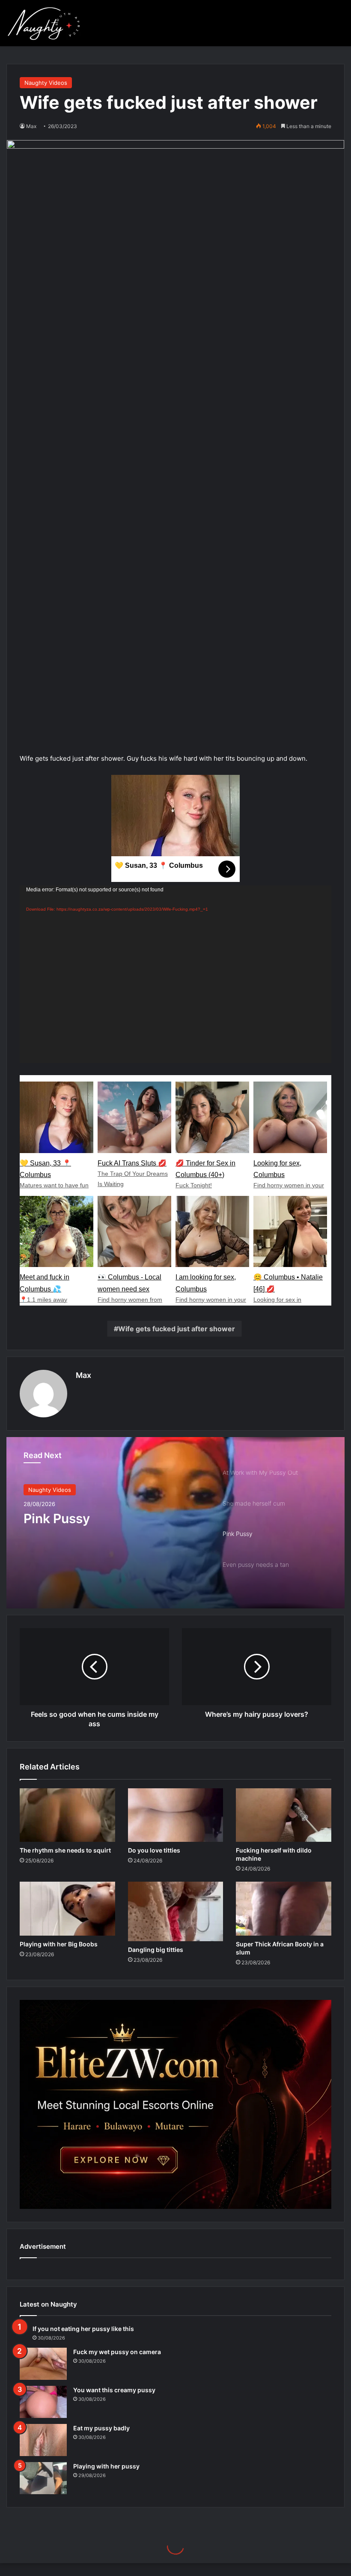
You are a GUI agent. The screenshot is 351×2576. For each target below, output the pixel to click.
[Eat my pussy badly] (43, 2440)
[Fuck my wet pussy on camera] (43, 2364)
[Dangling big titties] (176, 1911)
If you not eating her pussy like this (83, 2329)
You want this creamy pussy (114, 2390)
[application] (175, 974)
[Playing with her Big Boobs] (67, 1909)
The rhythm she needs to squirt (65, 1850)
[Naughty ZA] (47, 23)
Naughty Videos (46, 83)
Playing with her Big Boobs (59, 1944)
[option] (175, 1523)
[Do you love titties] (176, 1815)
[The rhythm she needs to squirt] (67, 1815)
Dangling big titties (156, 1950)
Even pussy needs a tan (95, 1518)
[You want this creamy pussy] (43, 2402)
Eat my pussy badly (101, 2428)
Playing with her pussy (106, 2466)
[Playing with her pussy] (43, 2478)
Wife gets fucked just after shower (177, 1329)
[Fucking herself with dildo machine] (284, 1815)
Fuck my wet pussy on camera (117, 2352)
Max (83, 1375)
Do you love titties (154, 1850)
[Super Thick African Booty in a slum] (284, 1909)
